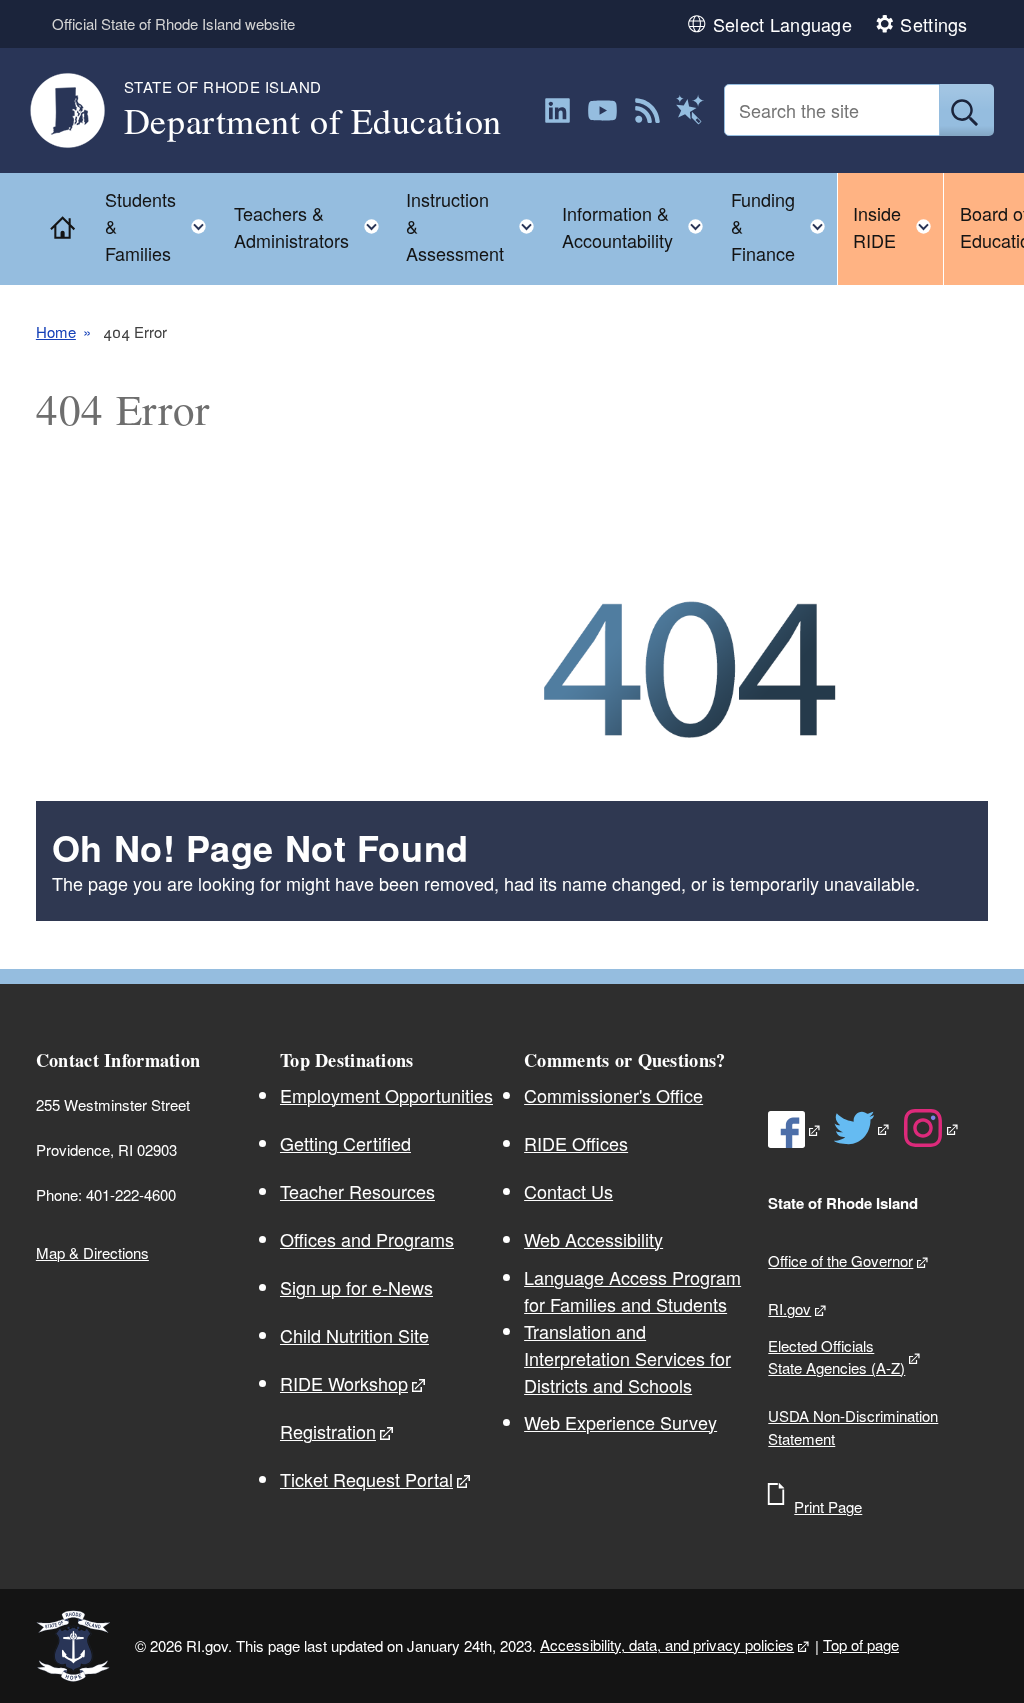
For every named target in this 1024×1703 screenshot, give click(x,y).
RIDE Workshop (344, 1383)
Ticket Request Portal (366, 1479)
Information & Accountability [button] (638, 226)
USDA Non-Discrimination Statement (853, 1427)
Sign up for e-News (356, 1287)
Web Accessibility (593, 1239)
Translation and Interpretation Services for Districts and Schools (627, 1358)
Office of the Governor (840, 1260)
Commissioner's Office (613, 1095)
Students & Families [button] (161, 226)
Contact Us (568, 1191)
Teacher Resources (357, 1191)
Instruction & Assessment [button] (476, 226)
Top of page (861, 1644)
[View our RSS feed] (647, 110)
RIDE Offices (576, 1143)
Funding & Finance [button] (784, 226)
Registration (328, 1431)
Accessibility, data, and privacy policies (667, 1644)
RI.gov (789, 1308)
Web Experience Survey (620, 1422)
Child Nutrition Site (354, 1335)
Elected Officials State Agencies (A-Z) (836, 1357)
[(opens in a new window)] (557, 110)
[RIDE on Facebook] (795, 1130)
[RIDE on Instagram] (931, 1128)
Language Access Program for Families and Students (632, 1290)
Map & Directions (92, 1252)
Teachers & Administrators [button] (312, 226)
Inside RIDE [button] (898, 226)
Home (56, 332)
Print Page (828, 1506)
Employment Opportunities (386, 1095)
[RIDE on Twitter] (862, 1128)
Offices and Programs (367, 1239)
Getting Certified (345, 1143)
